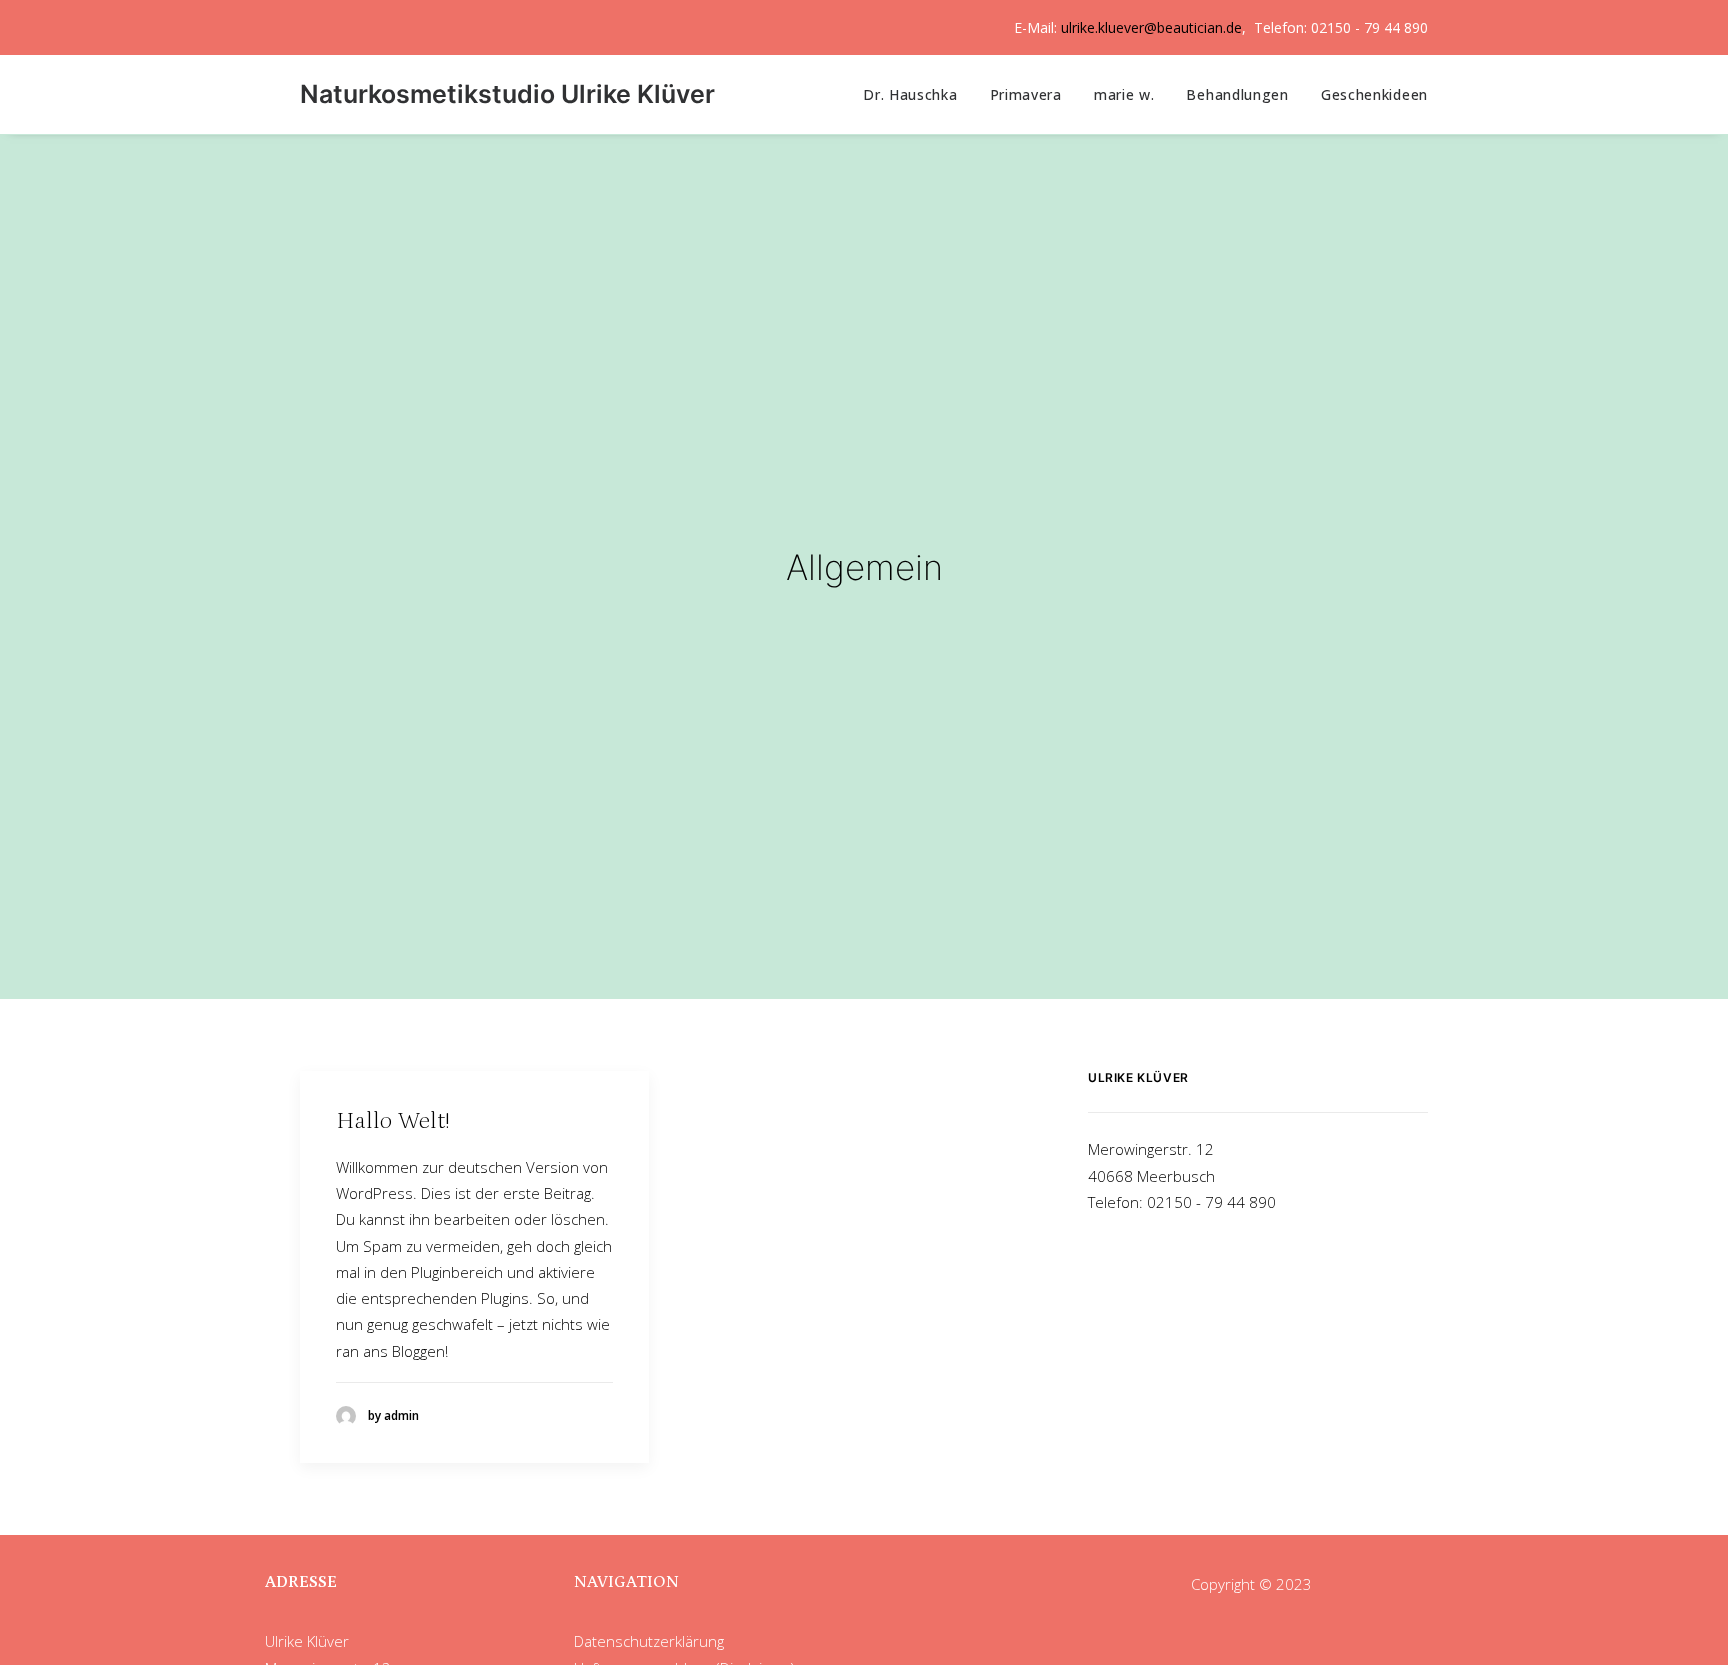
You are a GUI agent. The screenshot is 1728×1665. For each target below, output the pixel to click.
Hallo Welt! (393, 1120)
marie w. (1124, 94)
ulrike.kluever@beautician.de (1151, 27)
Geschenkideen (1374, 94)
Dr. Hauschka (910, 94)
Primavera (1026, 94)
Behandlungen (1237, 94)
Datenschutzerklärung (649, 1641)
